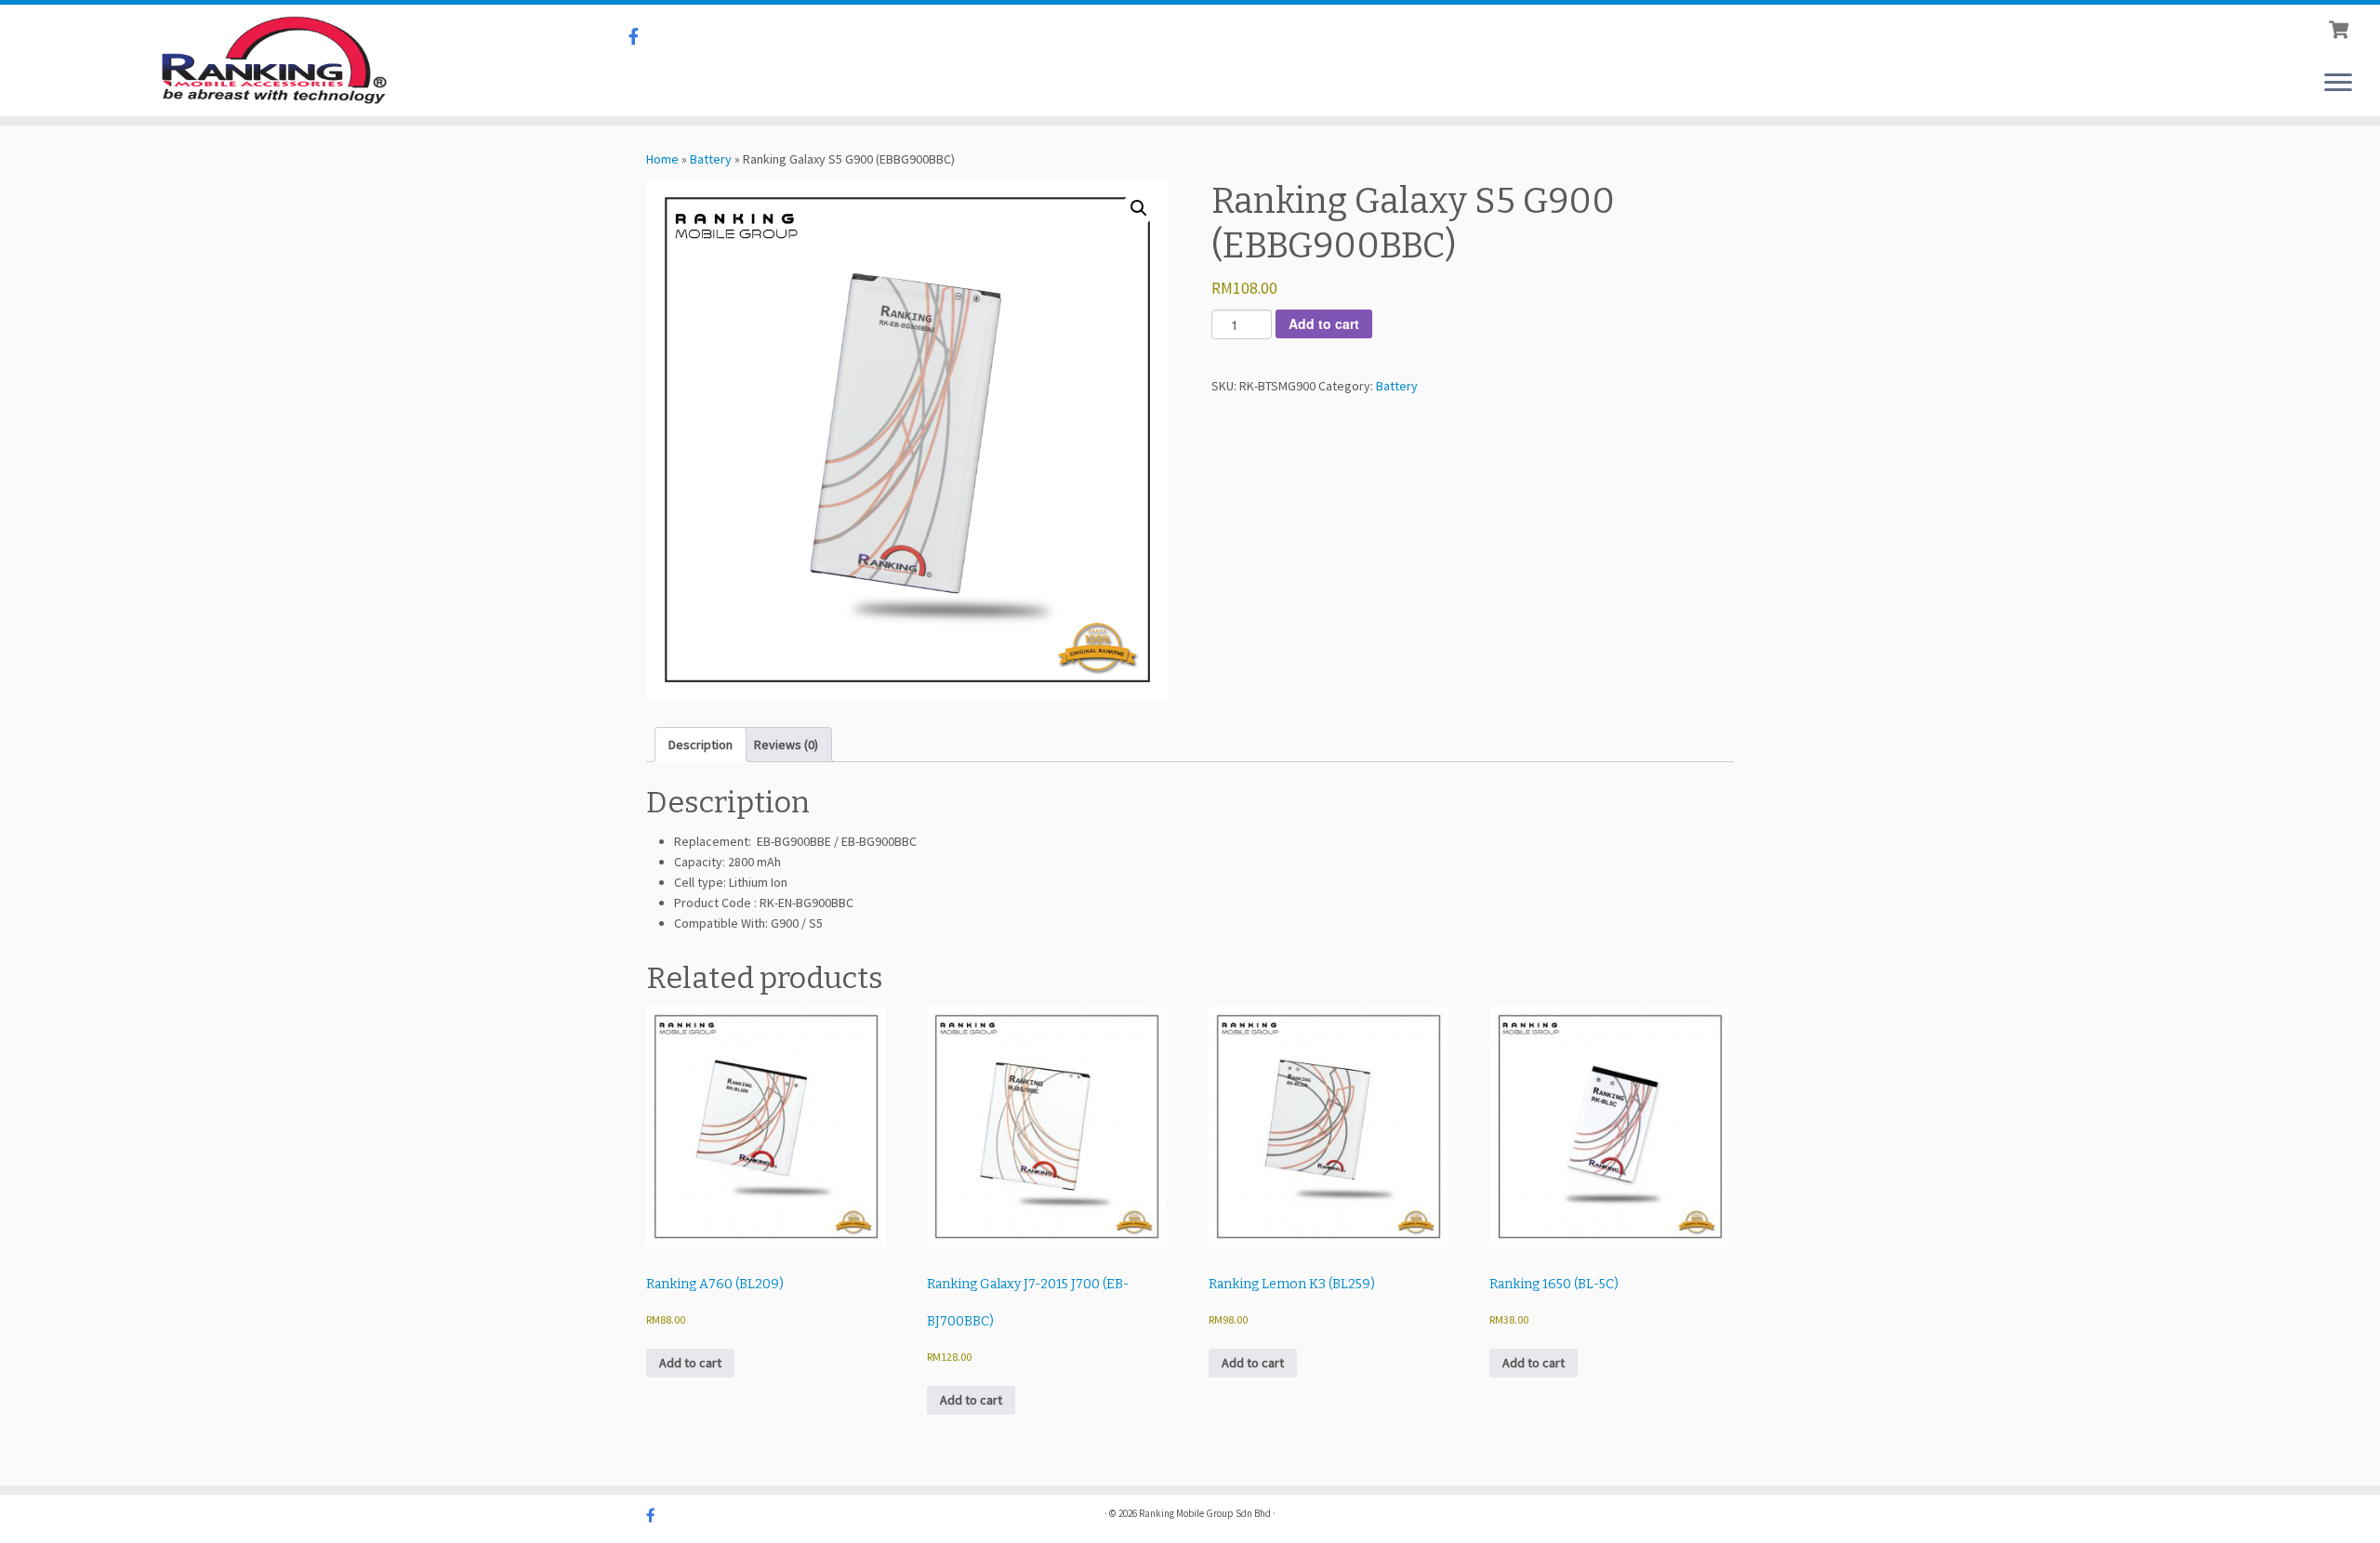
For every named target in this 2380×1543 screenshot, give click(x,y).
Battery (711, 159)
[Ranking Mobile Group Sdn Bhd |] (275, 60)
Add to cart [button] (690, 1363)
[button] (1139, 208)
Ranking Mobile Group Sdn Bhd (1205, 1513)
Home (662, 159)
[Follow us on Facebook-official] (640, 37)
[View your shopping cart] (2340, 28)
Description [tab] (701, 745)
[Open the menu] (2338, 84)
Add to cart (1324, 323)
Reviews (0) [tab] (786, 745)
